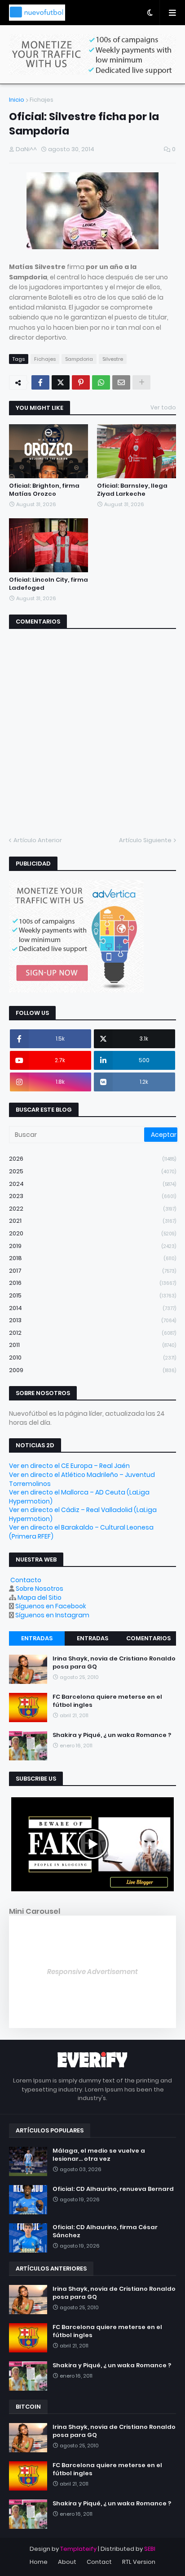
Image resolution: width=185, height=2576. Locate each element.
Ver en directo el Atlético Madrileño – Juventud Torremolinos (82, 1479)
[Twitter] (61, 382)
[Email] (121, 382)
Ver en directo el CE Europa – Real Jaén (69, 1466)
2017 (92, 1271)
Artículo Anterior (38, 840)
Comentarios (148, 1638)
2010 (92, 1358)
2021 (92, 1221)
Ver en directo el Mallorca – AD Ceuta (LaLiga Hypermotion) (79, 1497)
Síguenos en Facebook (51, 1606)
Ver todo (163, 407)
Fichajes (42, 100)
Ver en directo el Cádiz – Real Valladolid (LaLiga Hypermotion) (83, 1514)
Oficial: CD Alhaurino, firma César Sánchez (105, 2231)
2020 (92, 1233)
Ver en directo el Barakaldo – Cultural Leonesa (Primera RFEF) (81, 1532)
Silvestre (113, 359)
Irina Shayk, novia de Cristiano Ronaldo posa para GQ (114, 1663)
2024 (92, 1184)
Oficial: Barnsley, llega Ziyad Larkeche (132, 490)
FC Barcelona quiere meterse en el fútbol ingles (107, 1701)
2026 (92, 1159)
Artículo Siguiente (145, 840)
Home (39, 2562)
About (67, 2562)
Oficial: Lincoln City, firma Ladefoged (48, 584)
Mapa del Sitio (40, 1598)
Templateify (78, 2549)
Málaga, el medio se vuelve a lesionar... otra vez (99, 2155)
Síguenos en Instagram (52, 1615)
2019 (92, 1246)
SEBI (150, 2549)
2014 (92, 1308)
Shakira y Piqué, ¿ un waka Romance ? (112, 1735)
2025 (92, 1171)
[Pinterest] (81, 382)
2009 (92, 1370)
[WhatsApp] (101, 382)
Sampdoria (79, 359)
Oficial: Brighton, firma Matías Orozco (44, 490)
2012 (92, 1333)
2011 (92, 1345)
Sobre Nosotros (40, 1589)
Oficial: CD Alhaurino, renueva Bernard (113, 2189)
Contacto (26, 1580)
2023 (92, 1196)
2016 (92, 1283)
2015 (92, 1295)
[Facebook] (40, 382)
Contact (99, 2562)
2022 (92, 1209)
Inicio (17, 100)
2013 (92, 1320)
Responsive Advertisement (92, 1972)
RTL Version (139, 2562)
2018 (92, 1258)
